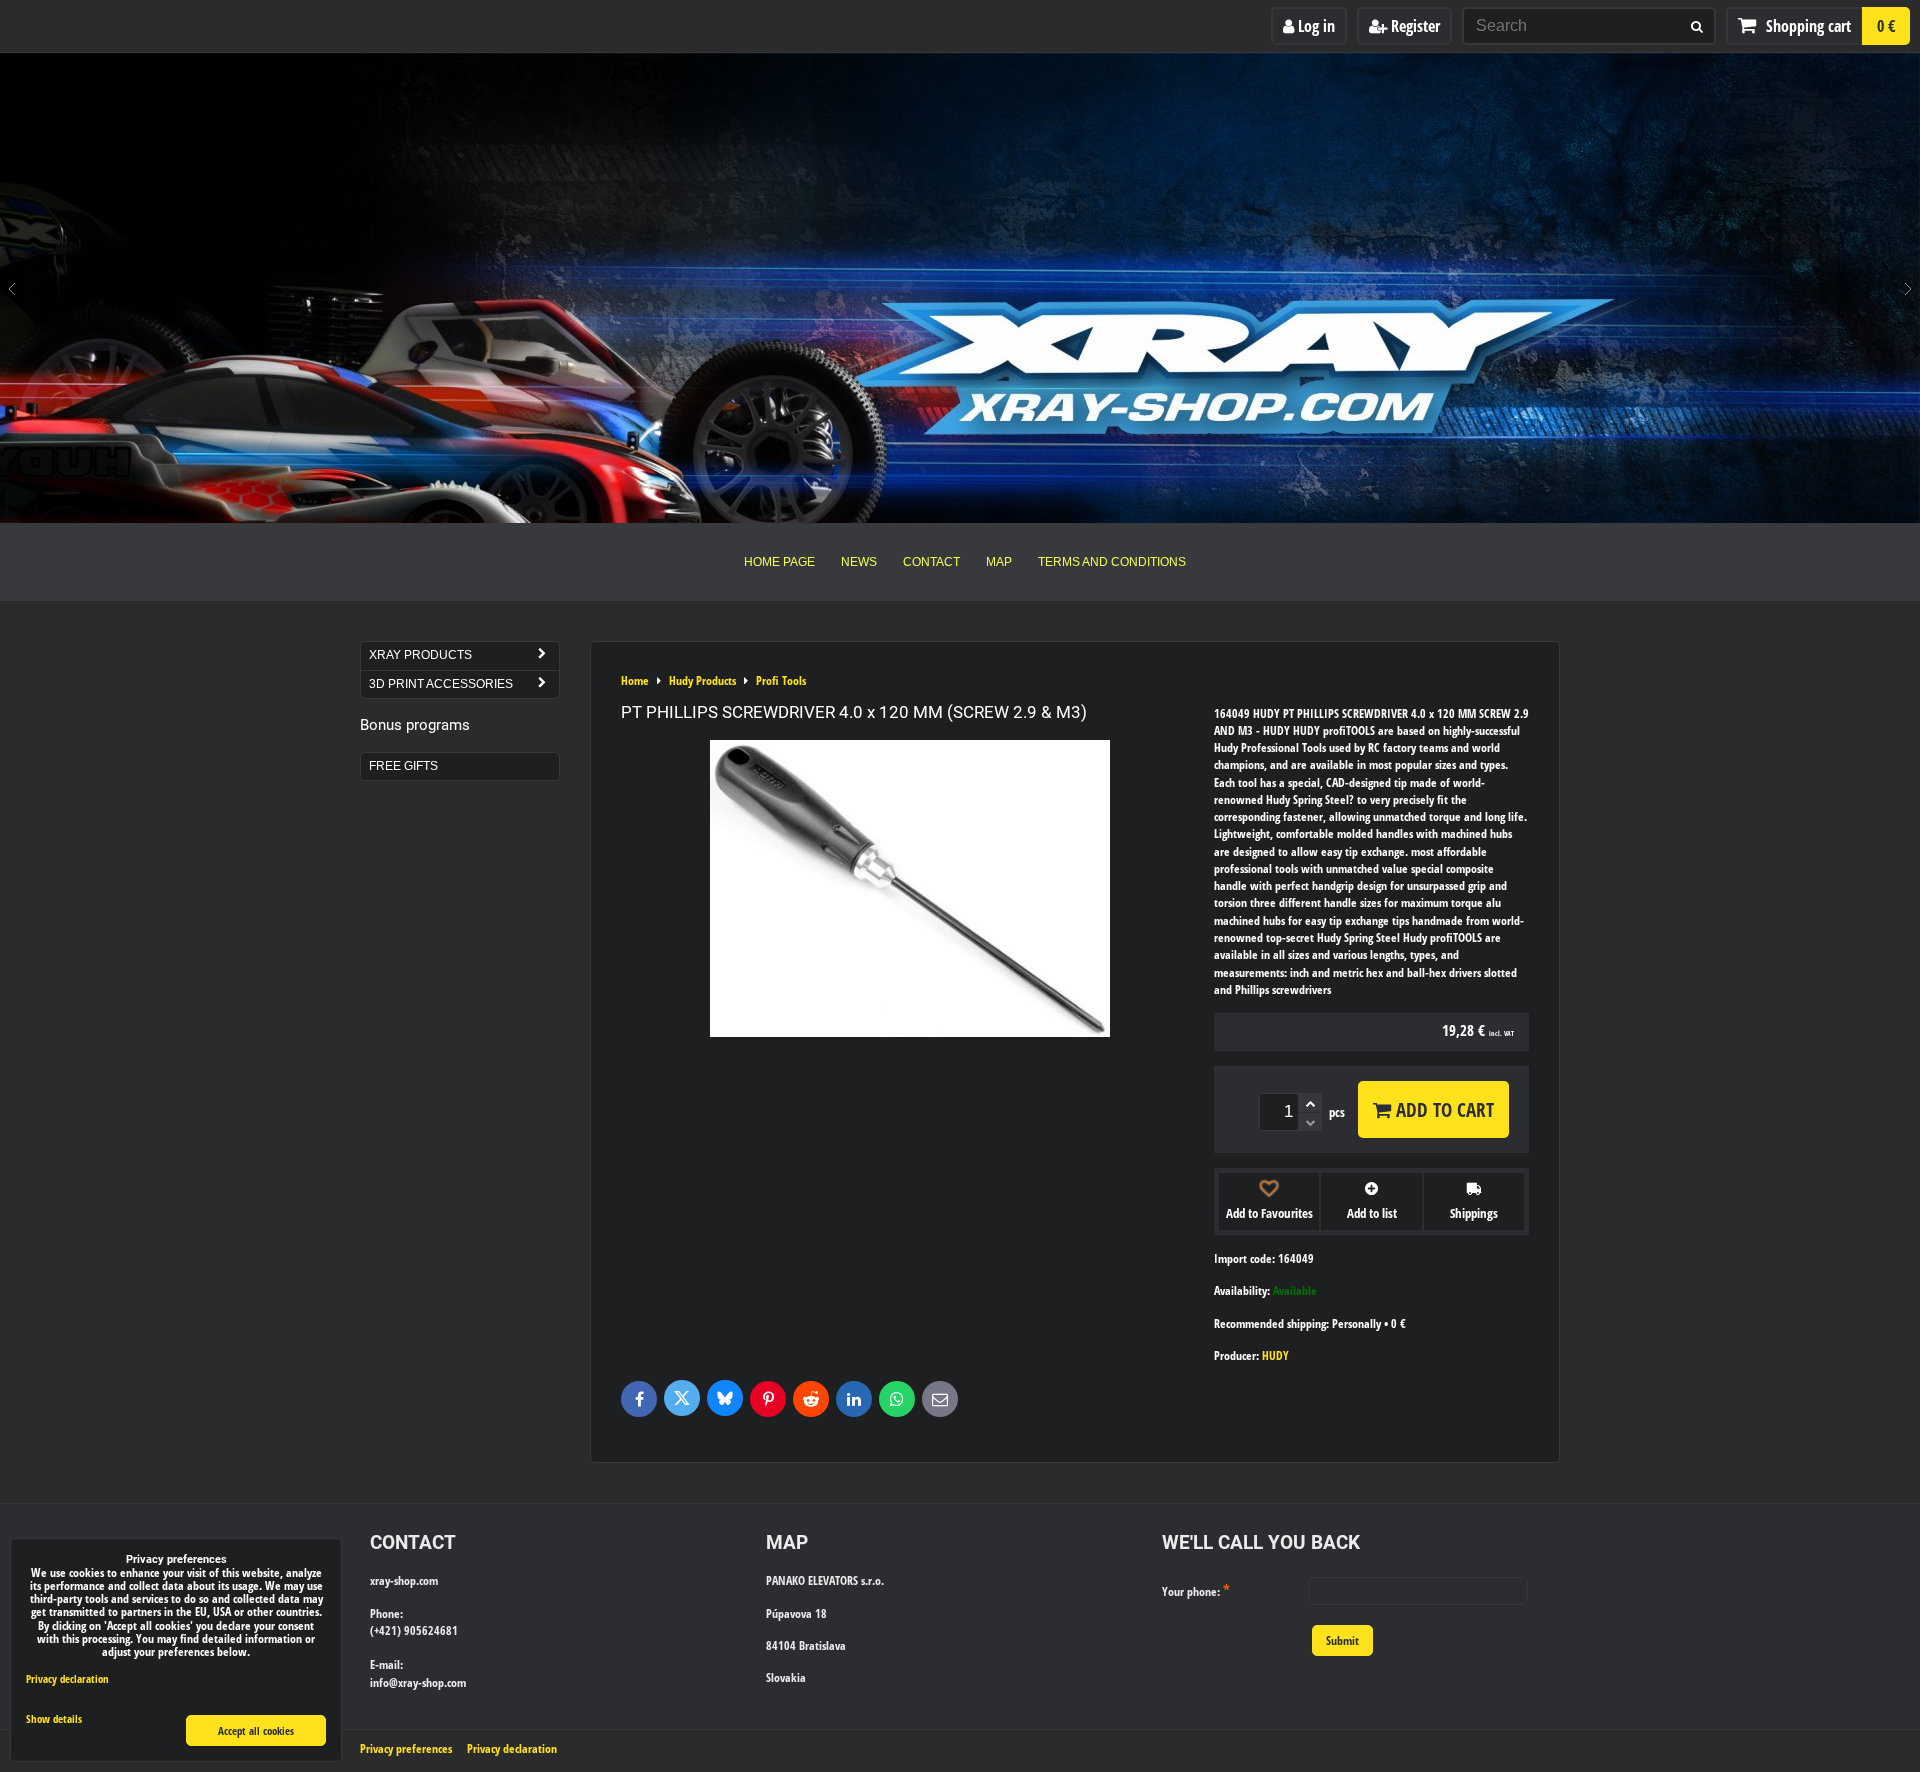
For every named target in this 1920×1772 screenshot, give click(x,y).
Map (999, 562)
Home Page (779, 562)
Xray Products (420, 655)
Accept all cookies (256, 1730)
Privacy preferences (406, 1748)
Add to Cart (1442, 1109)
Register (1413, 26)
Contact (931, 562)
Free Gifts (403, 766)
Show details (54, 1719)
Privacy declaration (512, 1748)
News (859, 562)
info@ (384, 1682)
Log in (1314, 26)
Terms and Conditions (1112, 562)
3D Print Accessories (441, 684)
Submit (1342, 1640)
